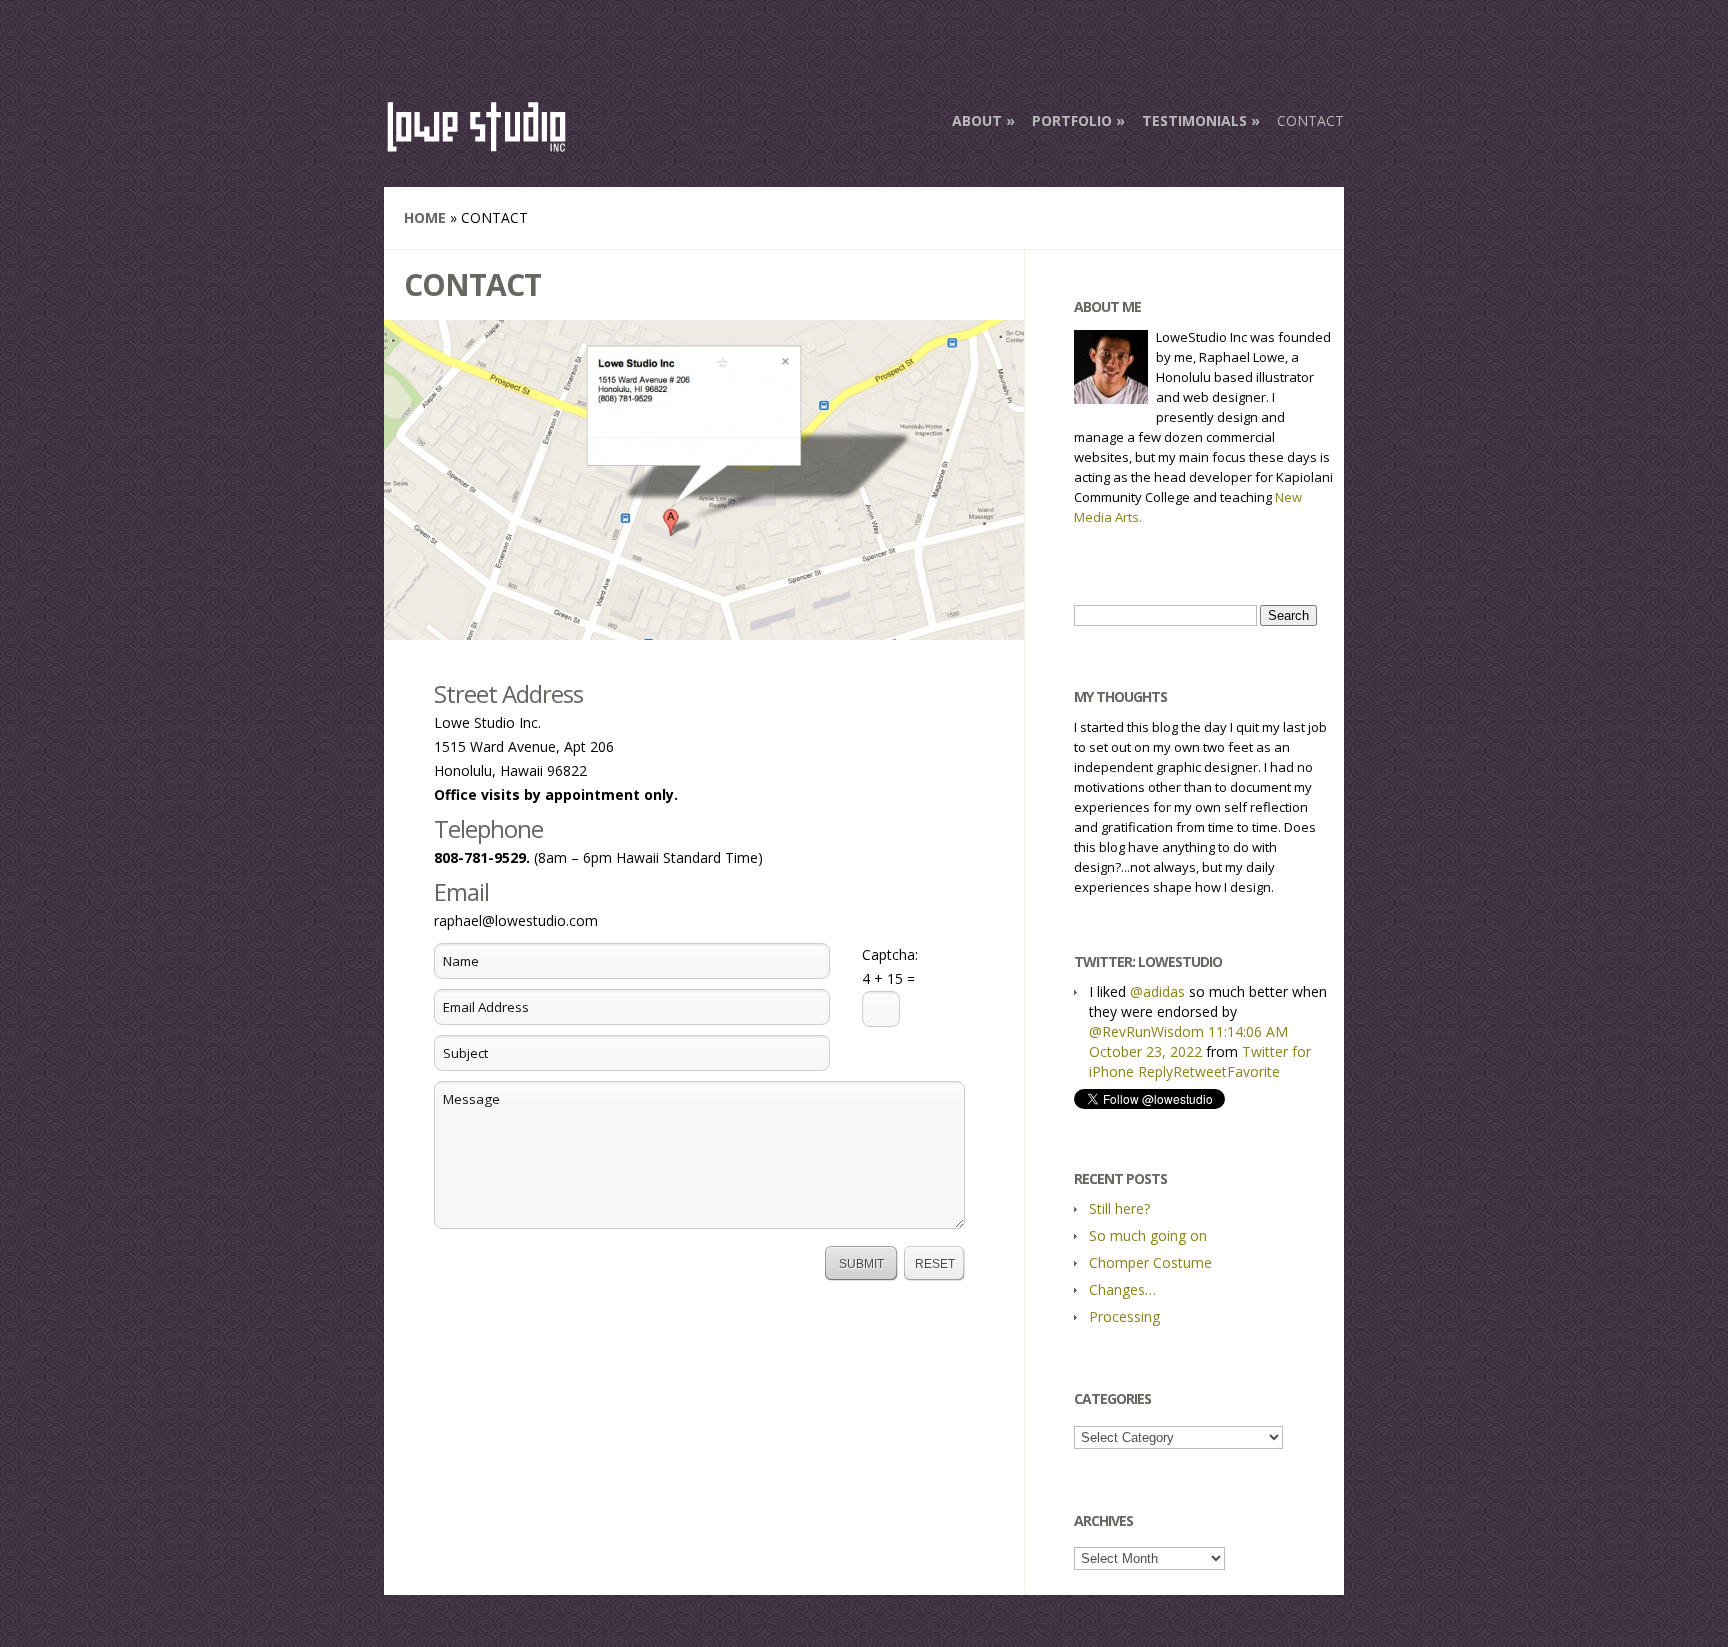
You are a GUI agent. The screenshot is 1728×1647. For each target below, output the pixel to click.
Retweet (1200, 1071)
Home (425, 217)
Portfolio (1072, 120)
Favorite (1253, 1071)
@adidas (1157, 991)
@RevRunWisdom (1146, 1031)
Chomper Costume (1150, 1262)
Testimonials (1194, 120)
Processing (1124, 1316)
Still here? (1119, 1208)
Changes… (1122, 1289)
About (977, 120)
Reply (1155, 1071)
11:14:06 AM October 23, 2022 (1188, 1041)
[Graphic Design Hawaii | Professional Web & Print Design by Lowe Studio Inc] (476, 144)
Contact (1310, 120)
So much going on (1148, 1235)
